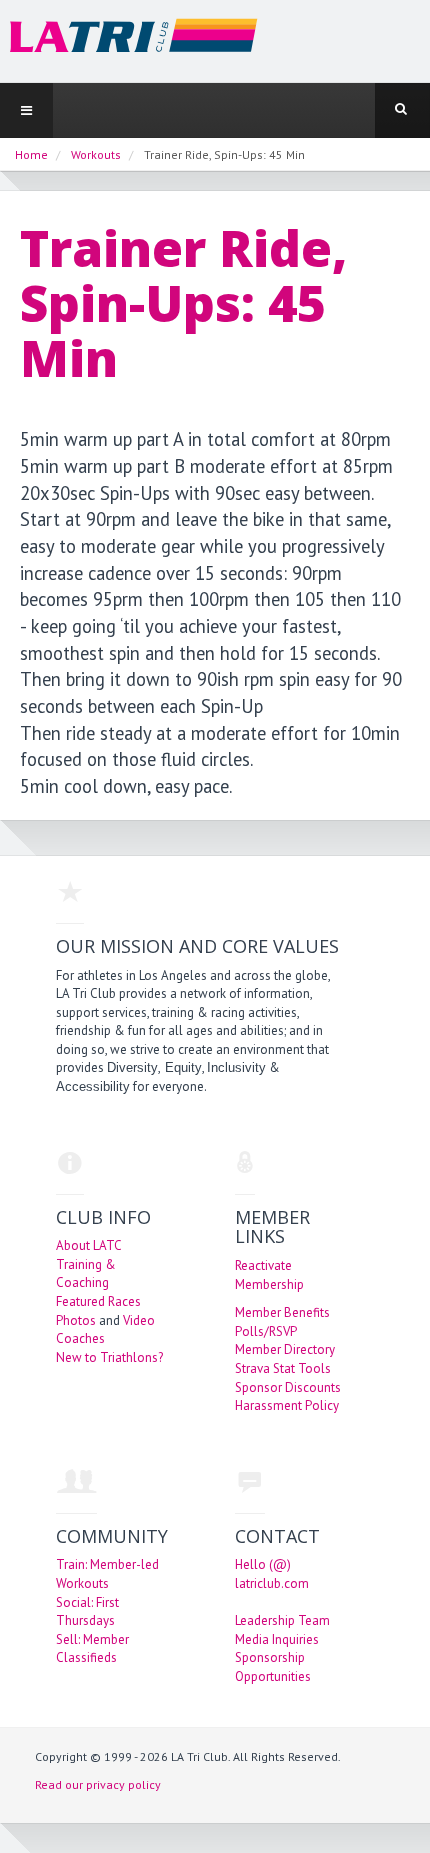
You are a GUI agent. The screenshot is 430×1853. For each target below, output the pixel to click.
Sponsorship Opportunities (273, 1667)
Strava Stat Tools (283, 1368)
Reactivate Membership (269, 1275)
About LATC (89, 1245)
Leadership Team (282, 1620)
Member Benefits (282, 1312)
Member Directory (285, 1349)
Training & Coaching (86, 1274)
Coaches (80, 1338)
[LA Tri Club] (129, 40)
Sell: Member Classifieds (92, 1649)
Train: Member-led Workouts (107, 1574)
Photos (76, 1320)
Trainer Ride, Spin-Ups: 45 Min (183, 303)
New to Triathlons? (109, 1357)
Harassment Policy (287, 1405)
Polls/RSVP (266, 1331)
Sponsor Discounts (288, 1387)
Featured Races (98, 1301)
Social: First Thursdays (87, 1612)
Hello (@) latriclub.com (272, 1574)
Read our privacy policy (98, 1784)
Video (139, 1320)
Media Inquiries (277, 1639)
